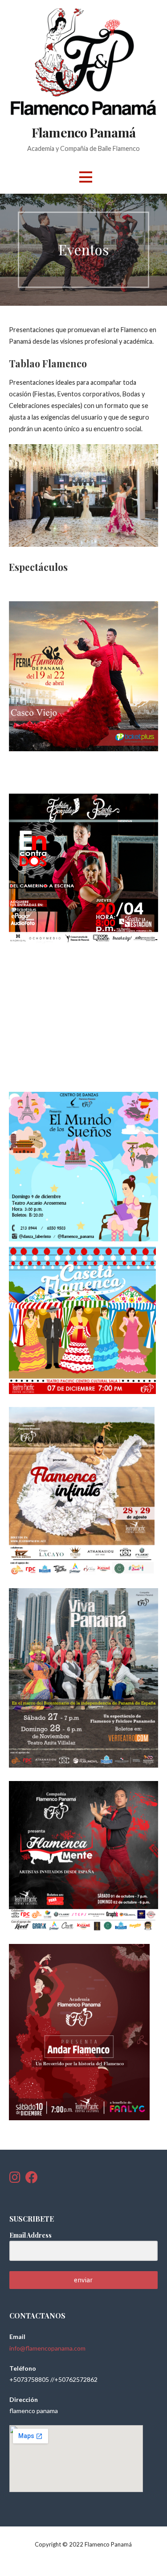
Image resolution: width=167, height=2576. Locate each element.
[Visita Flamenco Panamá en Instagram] (15, 2179)
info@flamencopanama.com (47, 2348)
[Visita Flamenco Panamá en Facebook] (32, 2179)
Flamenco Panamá (83, 132)
